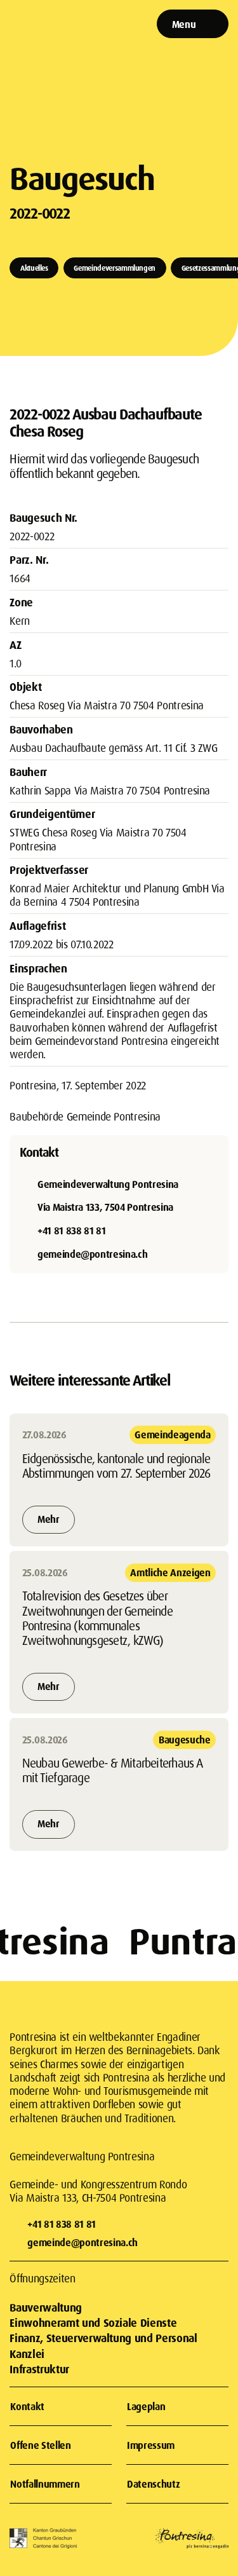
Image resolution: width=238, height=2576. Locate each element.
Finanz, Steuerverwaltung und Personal (103, 2338)
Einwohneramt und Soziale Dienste (93, 2323)
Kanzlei (27, 2354)
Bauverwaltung (45, 2307)
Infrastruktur (39, 2369)
